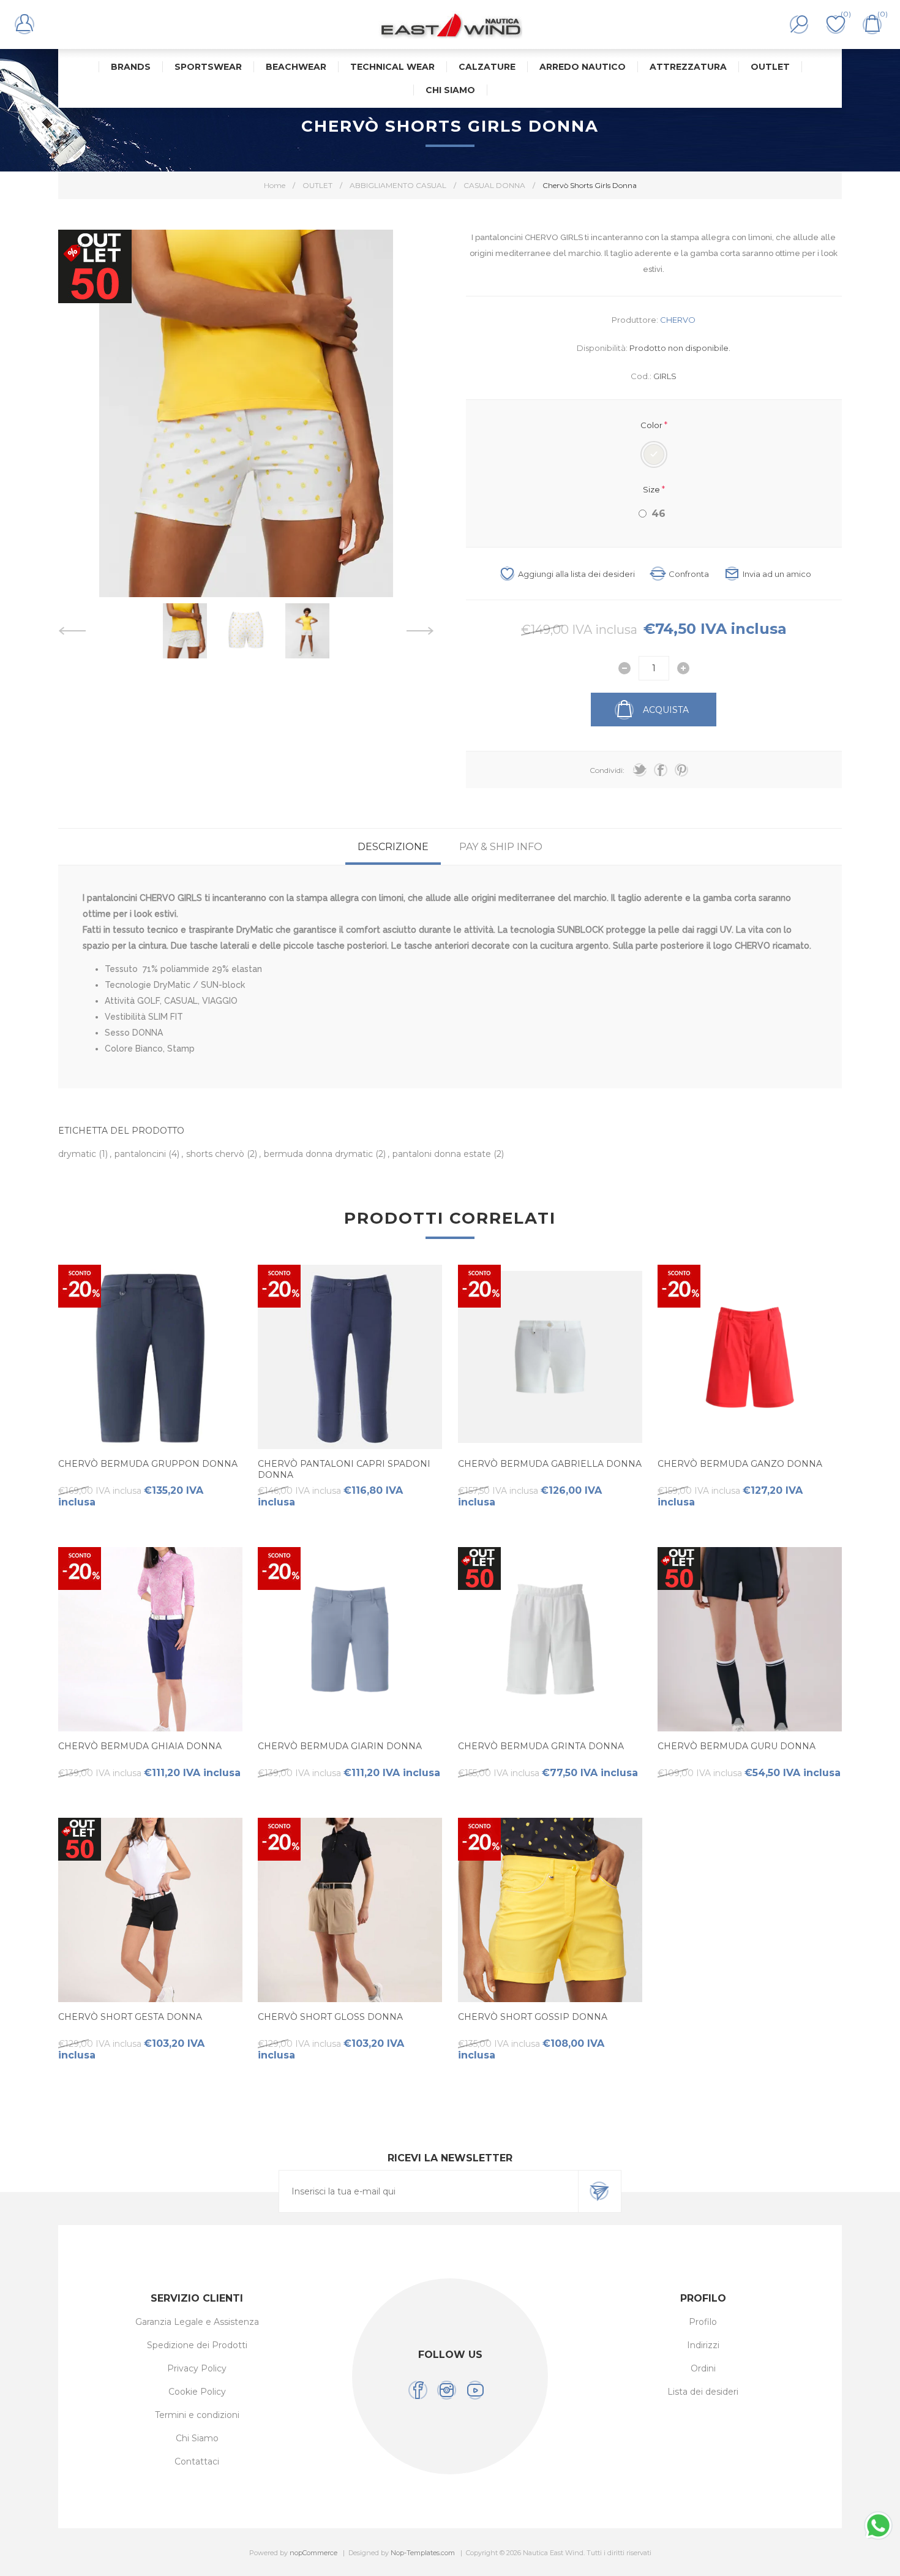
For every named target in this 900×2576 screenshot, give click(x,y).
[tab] (393, 847)
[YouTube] (475, 2390)
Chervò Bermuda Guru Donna (737, 1746)
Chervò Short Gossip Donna (533, 2017)
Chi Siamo (197, 2438)
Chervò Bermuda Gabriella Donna (550, 1464)
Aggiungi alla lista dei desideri (576, 574)
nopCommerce (313, 2553)
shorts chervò (216, 1154)
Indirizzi (703, 2345)
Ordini (703, 2368)
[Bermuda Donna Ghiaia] (150, 1639)
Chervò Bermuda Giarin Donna (340, 1746)
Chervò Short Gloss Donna (330, 2017)
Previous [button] (72, 631)
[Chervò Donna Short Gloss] (350, 1910)
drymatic (78, 1154)
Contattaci (197, 2461)
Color (652, 425)
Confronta (689, 574)
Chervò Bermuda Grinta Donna (541, 1746)
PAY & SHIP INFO (501, 847)
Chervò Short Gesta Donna (130, 2017)
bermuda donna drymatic (320, 1154)
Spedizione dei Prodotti (197, 2345)
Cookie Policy (197, 2392)
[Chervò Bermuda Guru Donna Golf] (750, 1639)
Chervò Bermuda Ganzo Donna (740, 1464)
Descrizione (393, 847)
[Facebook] (418, 2390)
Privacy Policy (197, 2368)
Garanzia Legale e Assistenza (197, 2322)
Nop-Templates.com (423, 2553)
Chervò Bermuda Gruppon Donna (148, 1464)
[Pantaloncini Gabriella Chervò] (550, 1357)
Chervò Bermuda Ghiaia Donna (140, 1746)
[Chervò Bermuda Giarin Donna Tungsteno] (350, 1639)
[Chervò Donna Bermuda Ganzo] (750, 1357)
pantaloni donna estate (443, 1154)
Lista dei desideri (703, 2392)
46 (658, 514)
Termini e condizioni (197, 2415)
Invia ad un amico (777, 574)
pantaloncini (141, 1154)
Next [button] (420, 631)
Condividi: (607, 770)
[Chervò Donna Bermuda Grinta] (550, 1639)
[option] (185, 631)
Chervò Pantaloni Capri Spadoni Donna (344, 1469)
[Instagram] (447, 2390)
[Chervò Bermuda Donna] (150, 1357)
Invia (599, 2191)
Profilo (703, 2322)
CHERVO (678, 320)
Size (652, 489)
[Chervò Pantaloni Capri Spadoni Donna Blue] (350, 1357)
